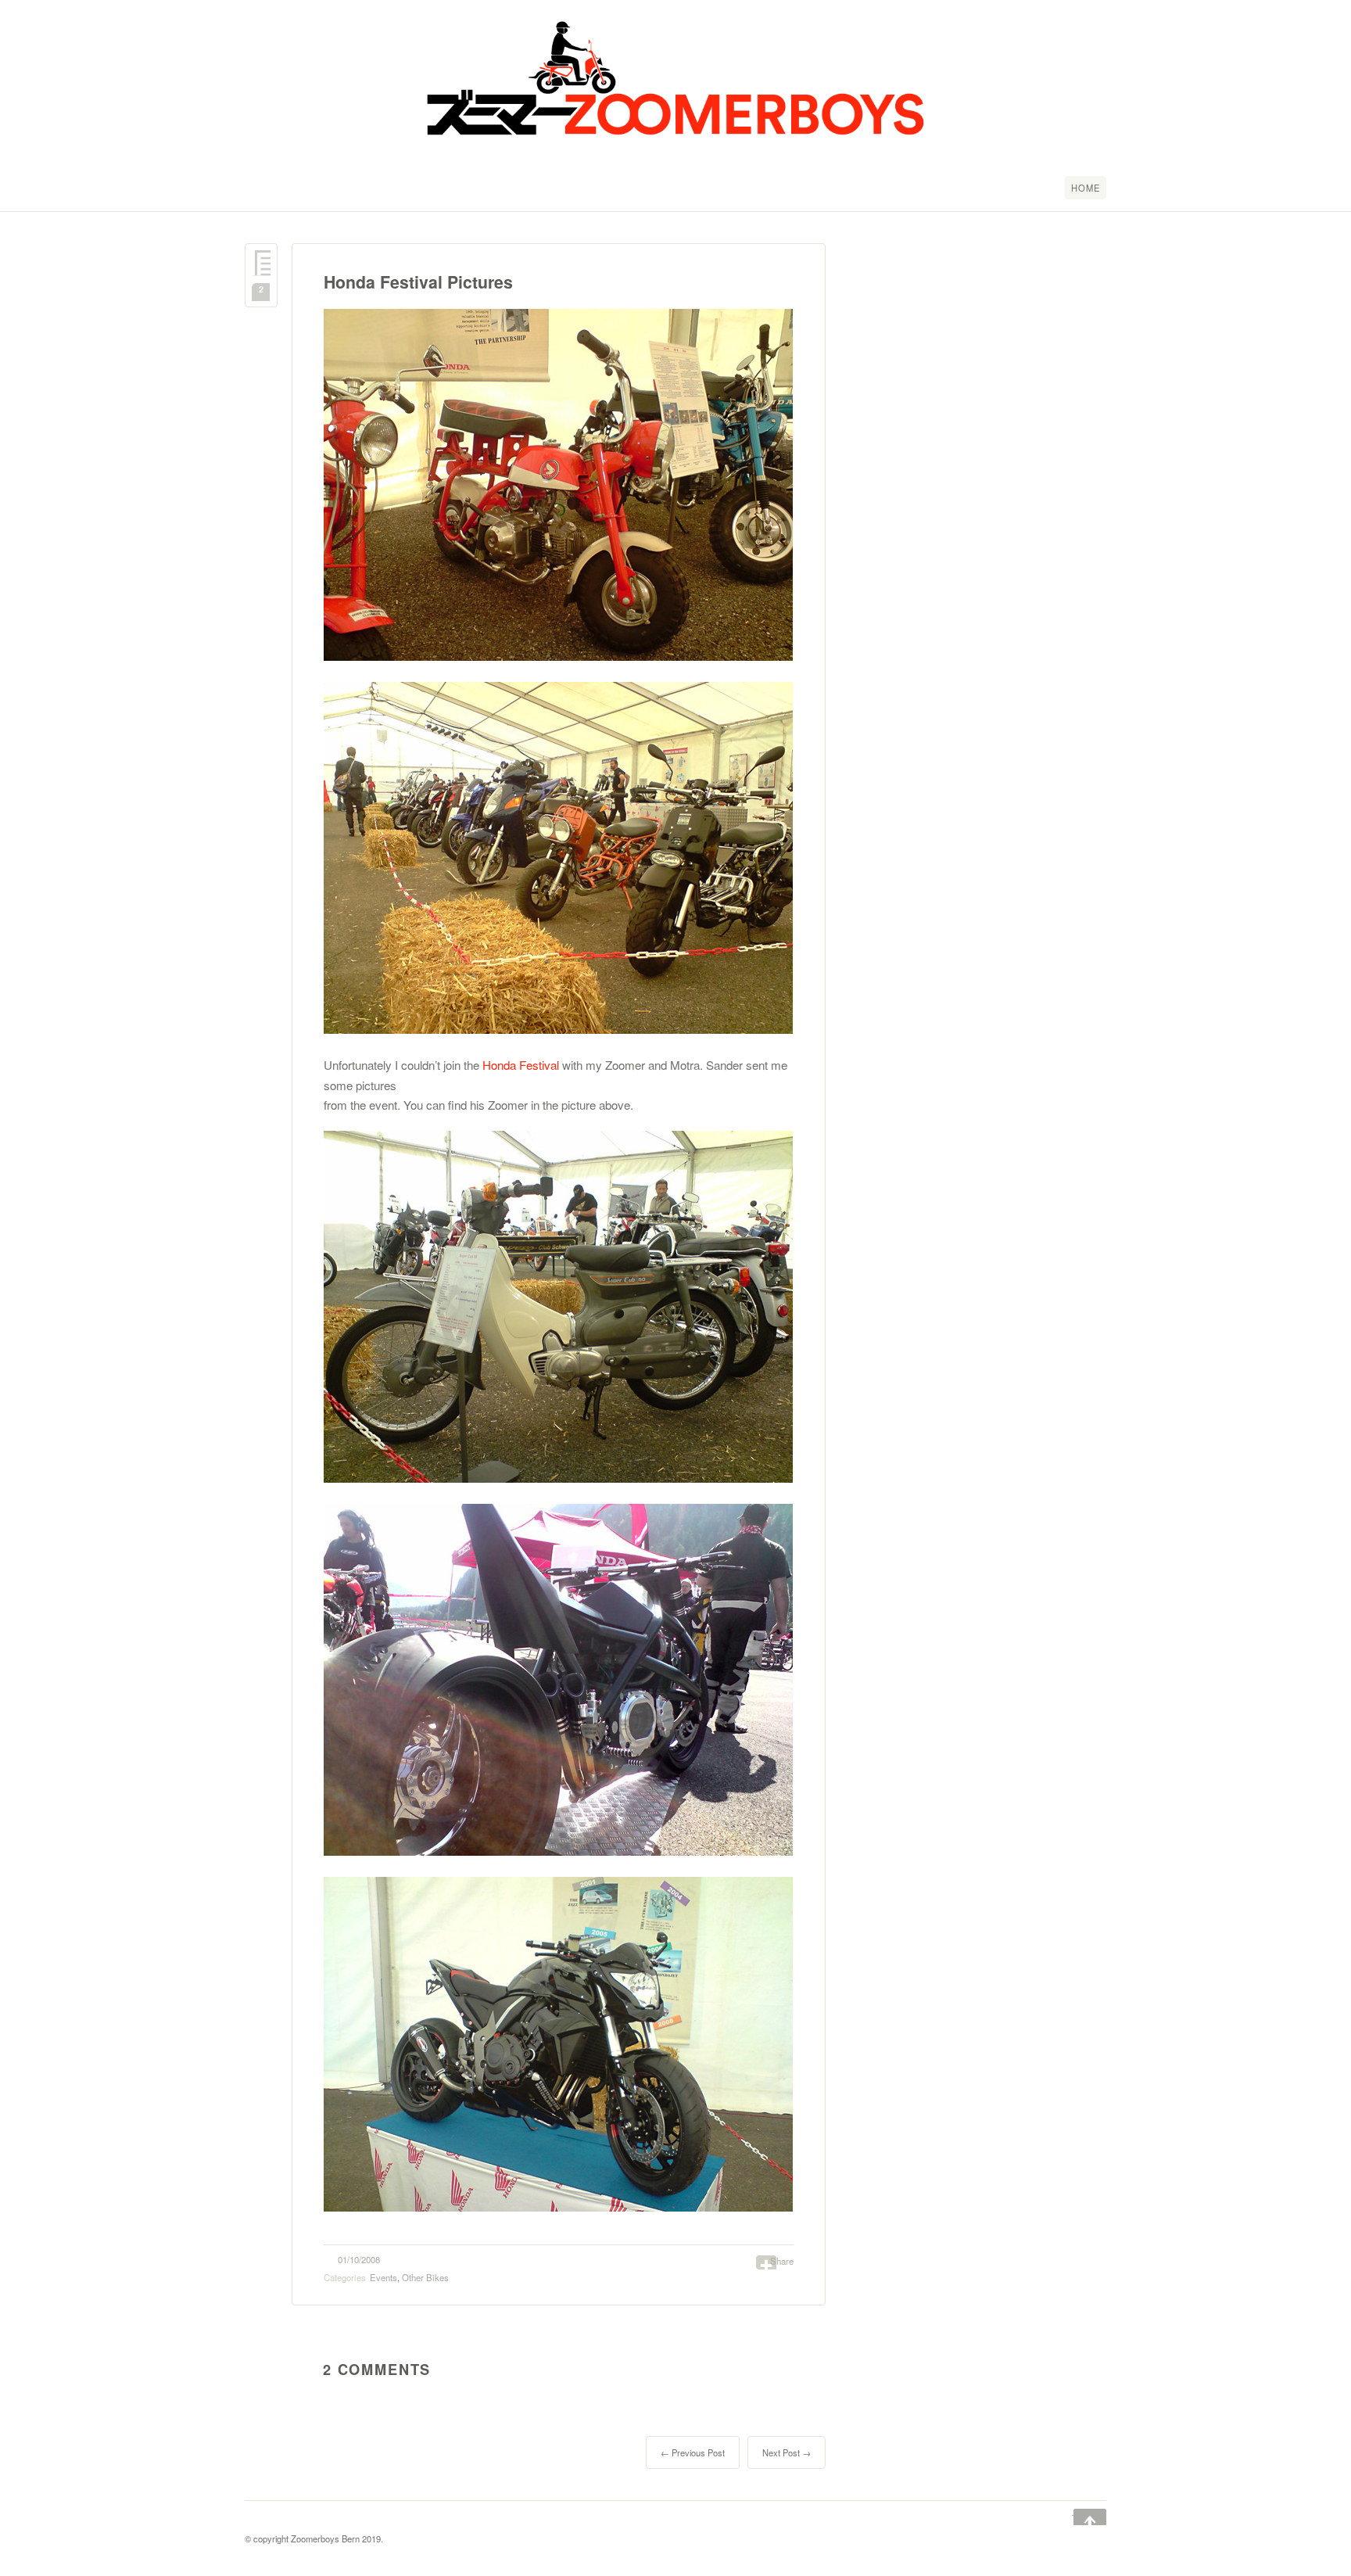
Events (383, 2277)
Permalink (261, 263)
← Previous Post (693, 2452)
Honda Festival (521, 1065)
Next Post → (787, 2452)
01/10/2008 (359, 2259)
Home (1086, 188)
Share (782, 2261)
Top (1079, 2518)
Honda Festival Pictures (418, 282)
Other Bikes (425, 2277)
